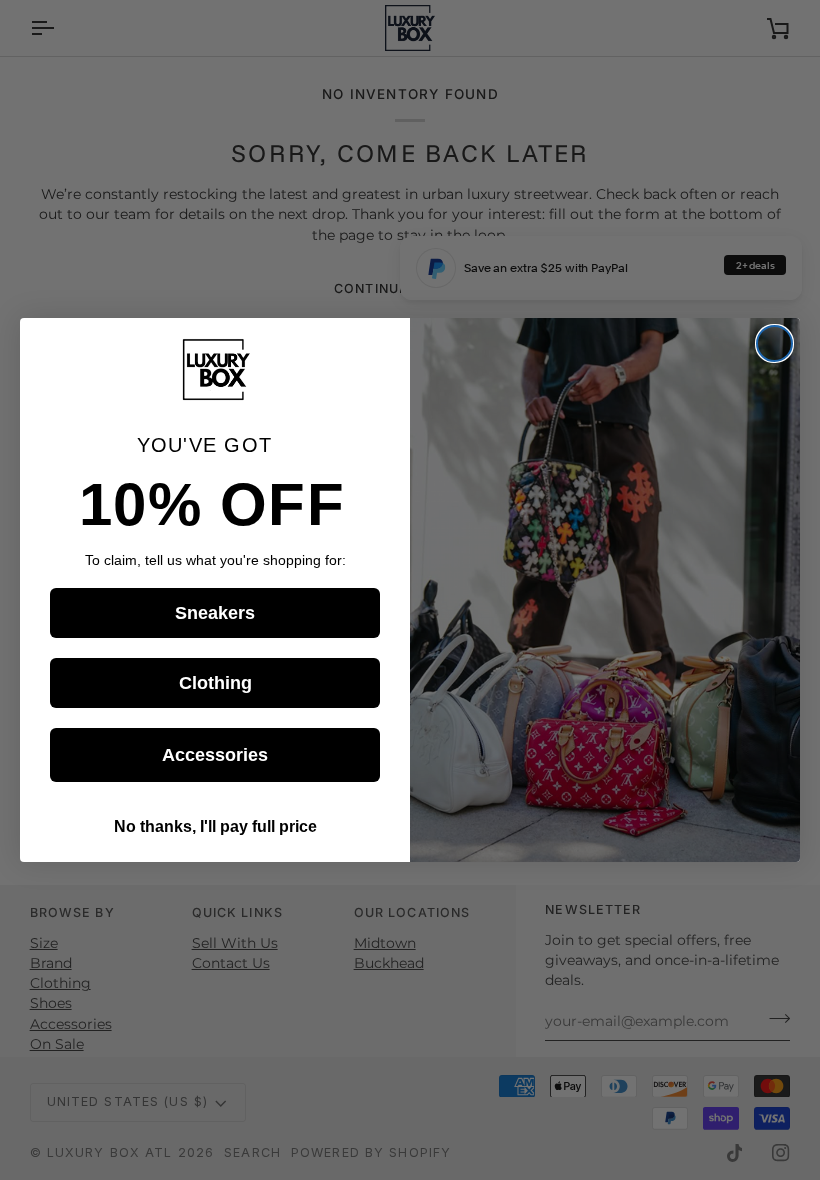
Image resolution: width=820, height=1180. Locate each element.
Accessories (215, 755)
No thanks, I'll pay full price (215, 826)
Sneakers (215, 613)
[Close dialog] (774, 343)
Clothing (215, 683)
